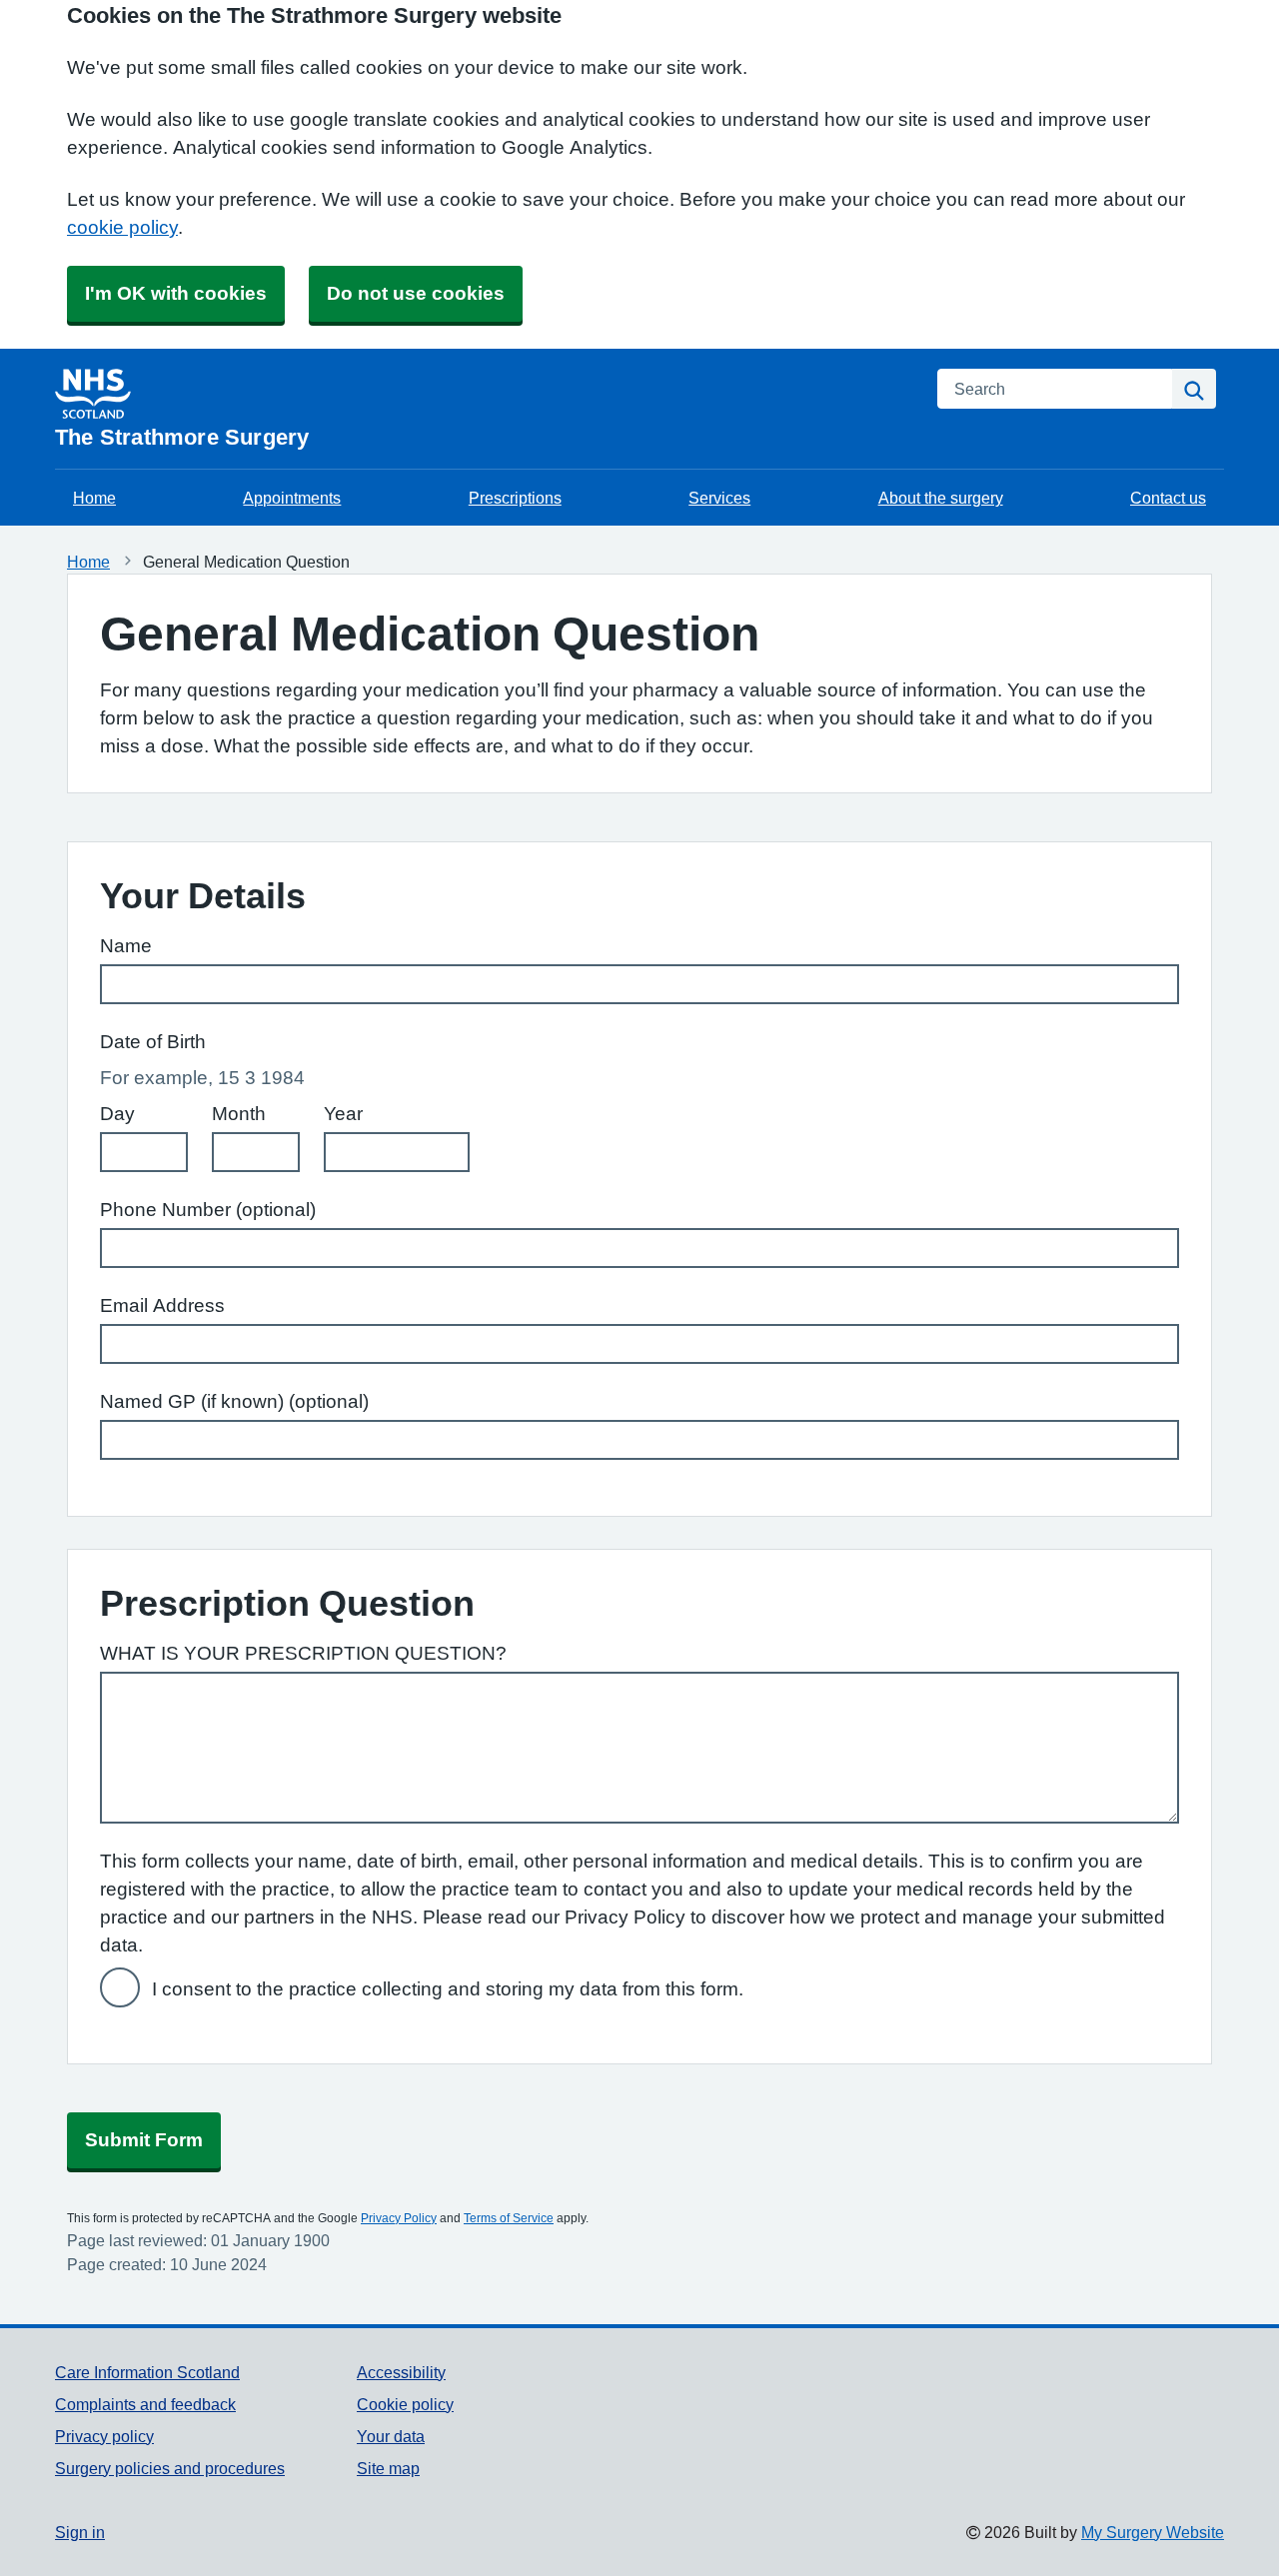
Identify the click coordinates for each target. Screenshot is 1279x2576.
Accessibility (401, 2372)
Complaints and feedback (145, 2404)
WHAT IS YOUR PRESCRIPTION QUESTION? (303, 1653)
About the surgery (941, 498)
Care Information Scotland (147, 2372)
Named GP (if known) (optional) (234, 1401)
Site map (388, 2468)
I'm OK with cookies (176, 293)
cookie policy (122, 227)
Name (126, 946)
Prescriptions (515, 498)
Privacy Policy (399, 2218)
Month (239, 1114)
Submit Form (144, 2140)
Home (94, 498)
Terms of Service (509, 2218)
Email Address (162, 1305)
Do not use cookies (416, 293)
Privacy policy (104, 2436)
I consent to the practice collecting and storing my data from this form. (448, 1989)
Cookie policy (405, 2404)
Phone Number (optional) (208, 1210)
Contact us (1168, 498)
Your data (391, 2436)
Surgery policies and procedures (170, 2468)
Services (719, 498)
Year (343, 1114)
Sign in (80, 2532)
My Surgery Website (1153, 2532)
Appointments (292, 498)
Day (117, 1114)
